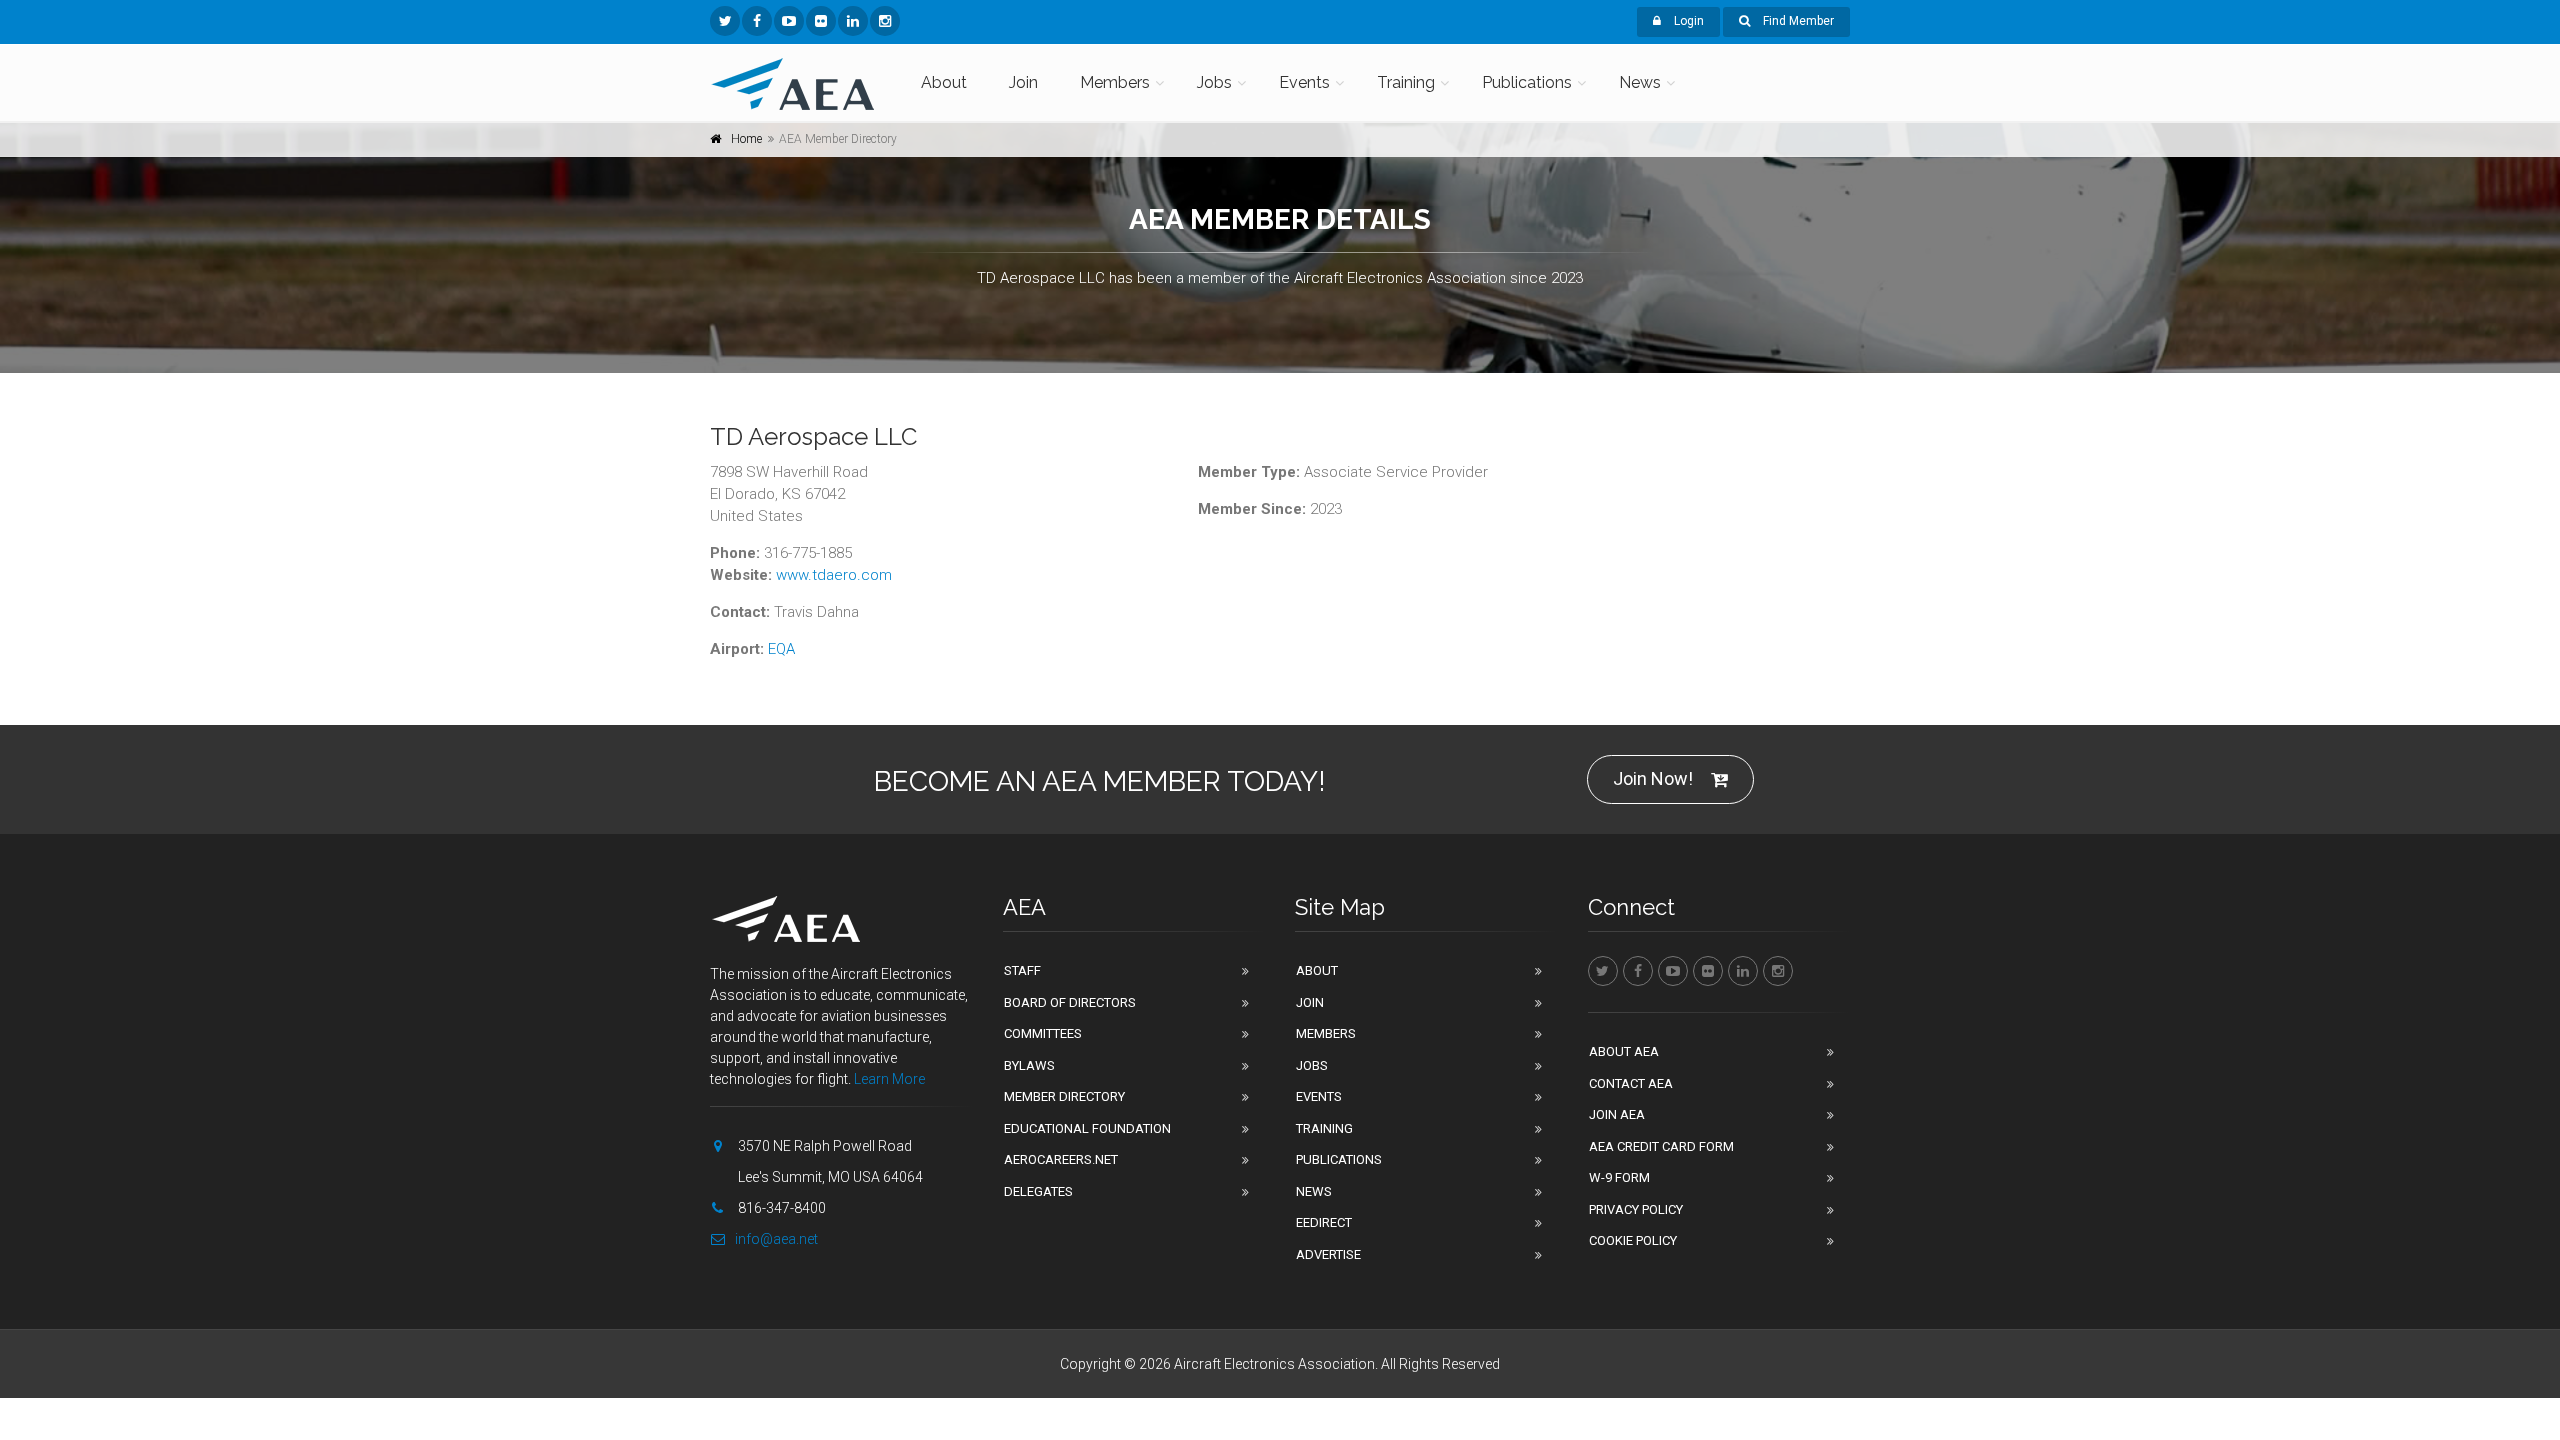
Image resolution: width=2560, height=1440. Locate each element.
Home (746, 139)
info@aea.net (776, 1239)
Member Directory (1064, 1096)
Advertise (1328, 1254)
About (944, 82)
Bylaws (1029, 1065)
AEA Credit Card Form (1661, 1146)
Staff (1022, 970)
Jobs (1214, 82)
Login (1687, 21)
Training (1406, 82)
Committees (1043, 1033)
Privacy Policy (1636, 1209)
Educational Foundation (1087, 1128)
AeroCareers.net (1061, 1159)
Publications (1527, 82)
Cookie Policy (1633, 1240)
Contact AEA (1631, 1083)
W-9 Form (1619, 1177)
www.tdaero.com (834, 575)
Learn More (889, 1079)
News (1640, 82)
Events (1304, 82)
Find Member (1797, 21)
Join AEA (1617, 1114)
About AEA (1624, 1051)
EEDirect (1324, 1222)
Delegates (1038, 1191)
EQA (781, 649)
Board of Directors (1070, 1002)
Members (1115, 82)
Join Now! (1653, 778)
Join (1023, 82)
